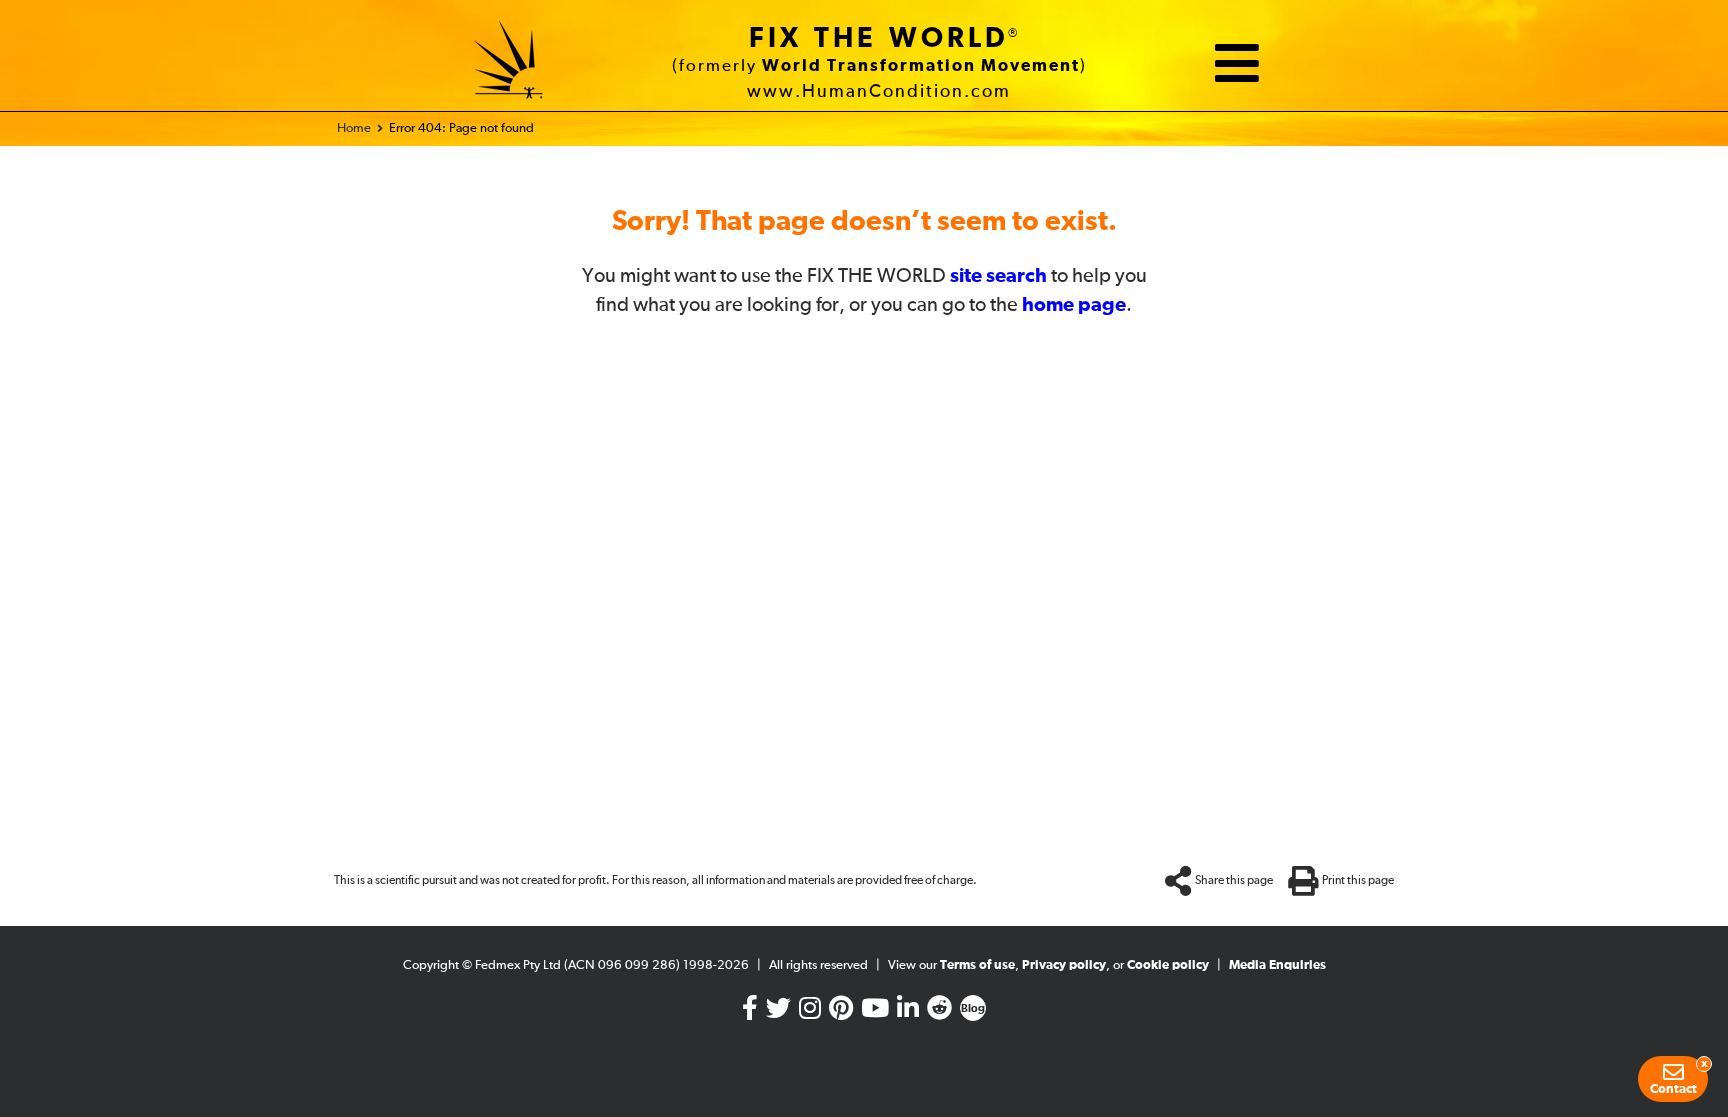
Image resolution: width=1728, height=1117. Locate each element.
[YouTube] (875, 1012)
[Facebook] (750, 1012)
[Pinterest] (841, 1012)
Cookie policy (1168, 965)
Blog (973, 1009)
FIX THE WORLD (879, 39)
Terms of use (977, 965)
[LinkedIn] (908, 1012)
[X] (778, 1012)
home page (1074, 305)
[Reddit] (939, 1012)
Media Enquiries (1277, 965)
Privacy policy (1064, 965)
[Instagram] (810, 1012)
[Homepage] (509, 63)
